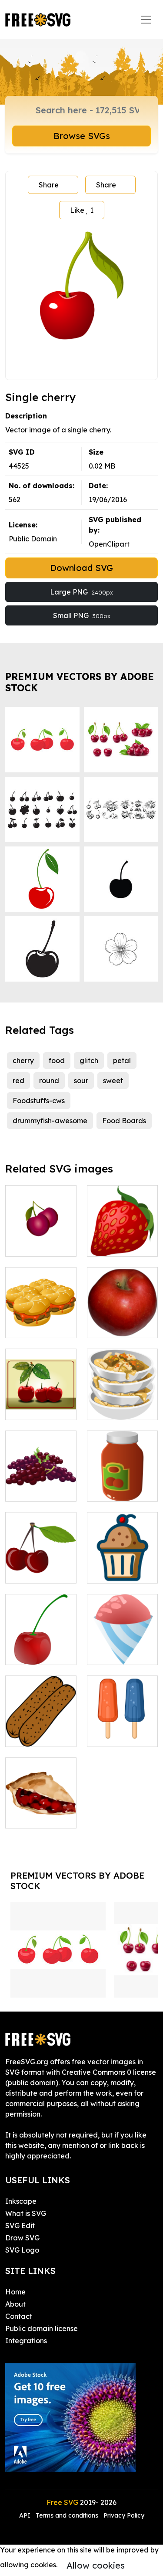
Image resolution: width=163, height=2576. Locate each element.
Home (15, 2292)
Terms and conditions (67, 2515)
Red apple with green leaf (122, 1321)
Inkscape (21, 2201)
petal (122, 1060)
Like (82, 210)
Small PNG (82, 615)
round (49, 1081)
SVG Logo (22, 2250)
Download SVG (81, 568)
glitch (89, 1060)
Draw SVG (22, 2238)
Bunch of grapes (41, 1484)
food (57, 1060)
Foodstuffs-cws (39, 1101)
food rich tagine (122, 1403)
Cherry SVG (34, 1244)
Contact (19, 2316)
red (18, 1081)
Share (49, 185)
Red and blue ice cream (122, 1730)
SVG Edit (20, 2226)
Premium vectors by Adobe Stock (80, 682)
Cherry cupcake (122, 1566)
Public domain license (42, 2328)
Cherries (28, 1571)
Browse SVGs (82, 136)
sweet (113, 1081)
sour (81, 1081)
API (26, 2515)
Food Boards (124, 1121)
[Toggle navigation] (146, 20)
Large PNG (81, 592)
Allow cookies (96, 2565)
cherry (23, 1060)
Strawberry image (122, 1239)
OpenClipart (109, 544)
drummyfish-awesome (50, 1121)
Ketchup (111, 1489)
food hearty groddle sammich (41, 1315)
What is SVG (26, 2213)
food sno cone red (122, 1648)
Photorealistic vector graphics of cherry (41, 1637)
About (15, 2304)
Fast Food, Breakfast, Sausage (41, 1724)
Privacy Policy (124, 2515)
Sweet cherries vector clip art (41, 1403)
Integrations (26, 2341)
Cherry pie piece (41, 1811)
